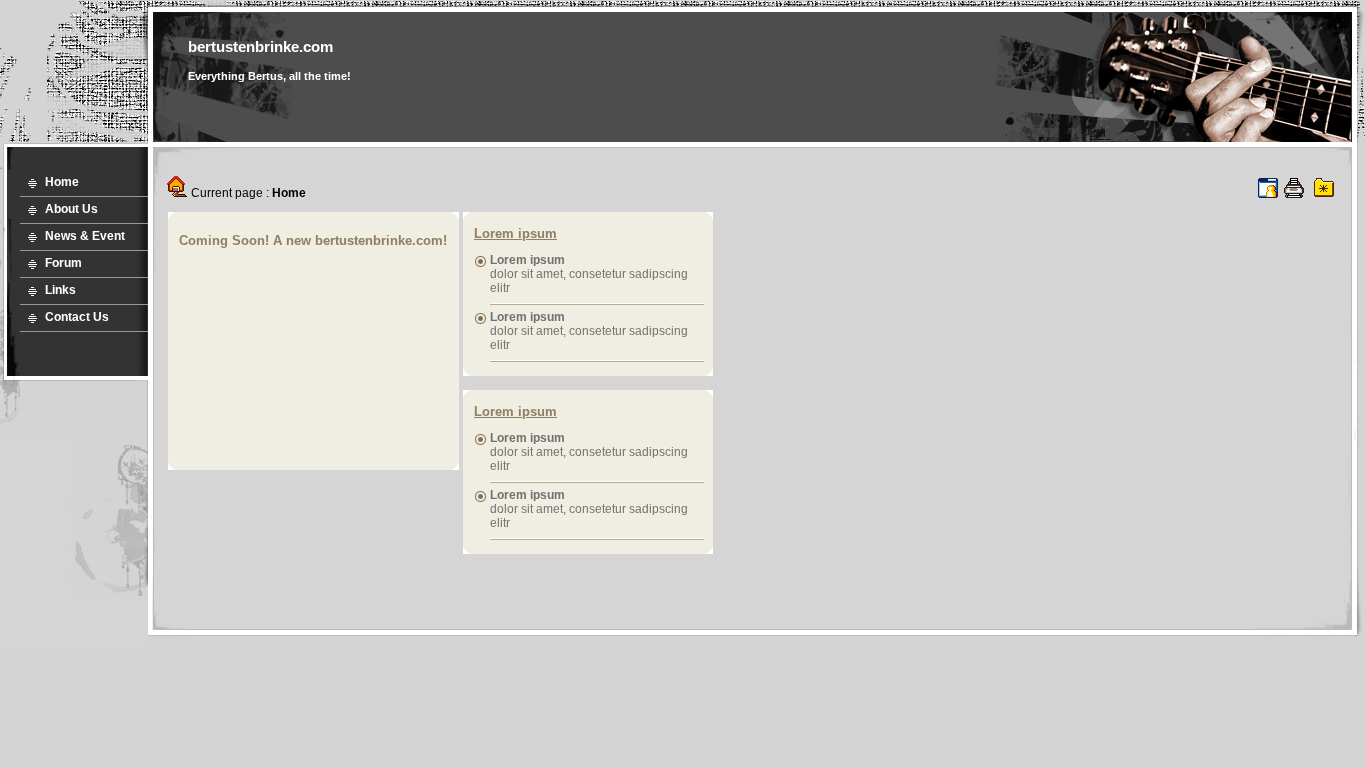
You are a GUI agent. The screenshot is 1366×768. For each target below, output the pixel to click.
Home (62, 182)
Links (60, 290)
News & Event (85, 236)
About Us (71, 209)
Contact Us (77, 317)
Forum (63, 263)
